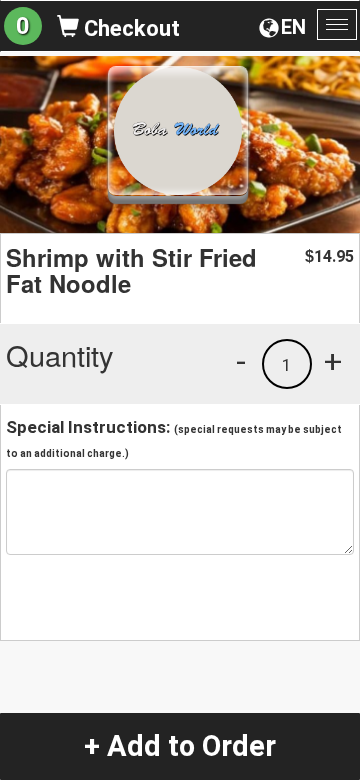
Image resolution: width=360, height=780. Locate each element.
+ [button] (333, 361)
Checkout (129, 28)
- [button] (241, 361)
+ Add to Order (180, 746)
